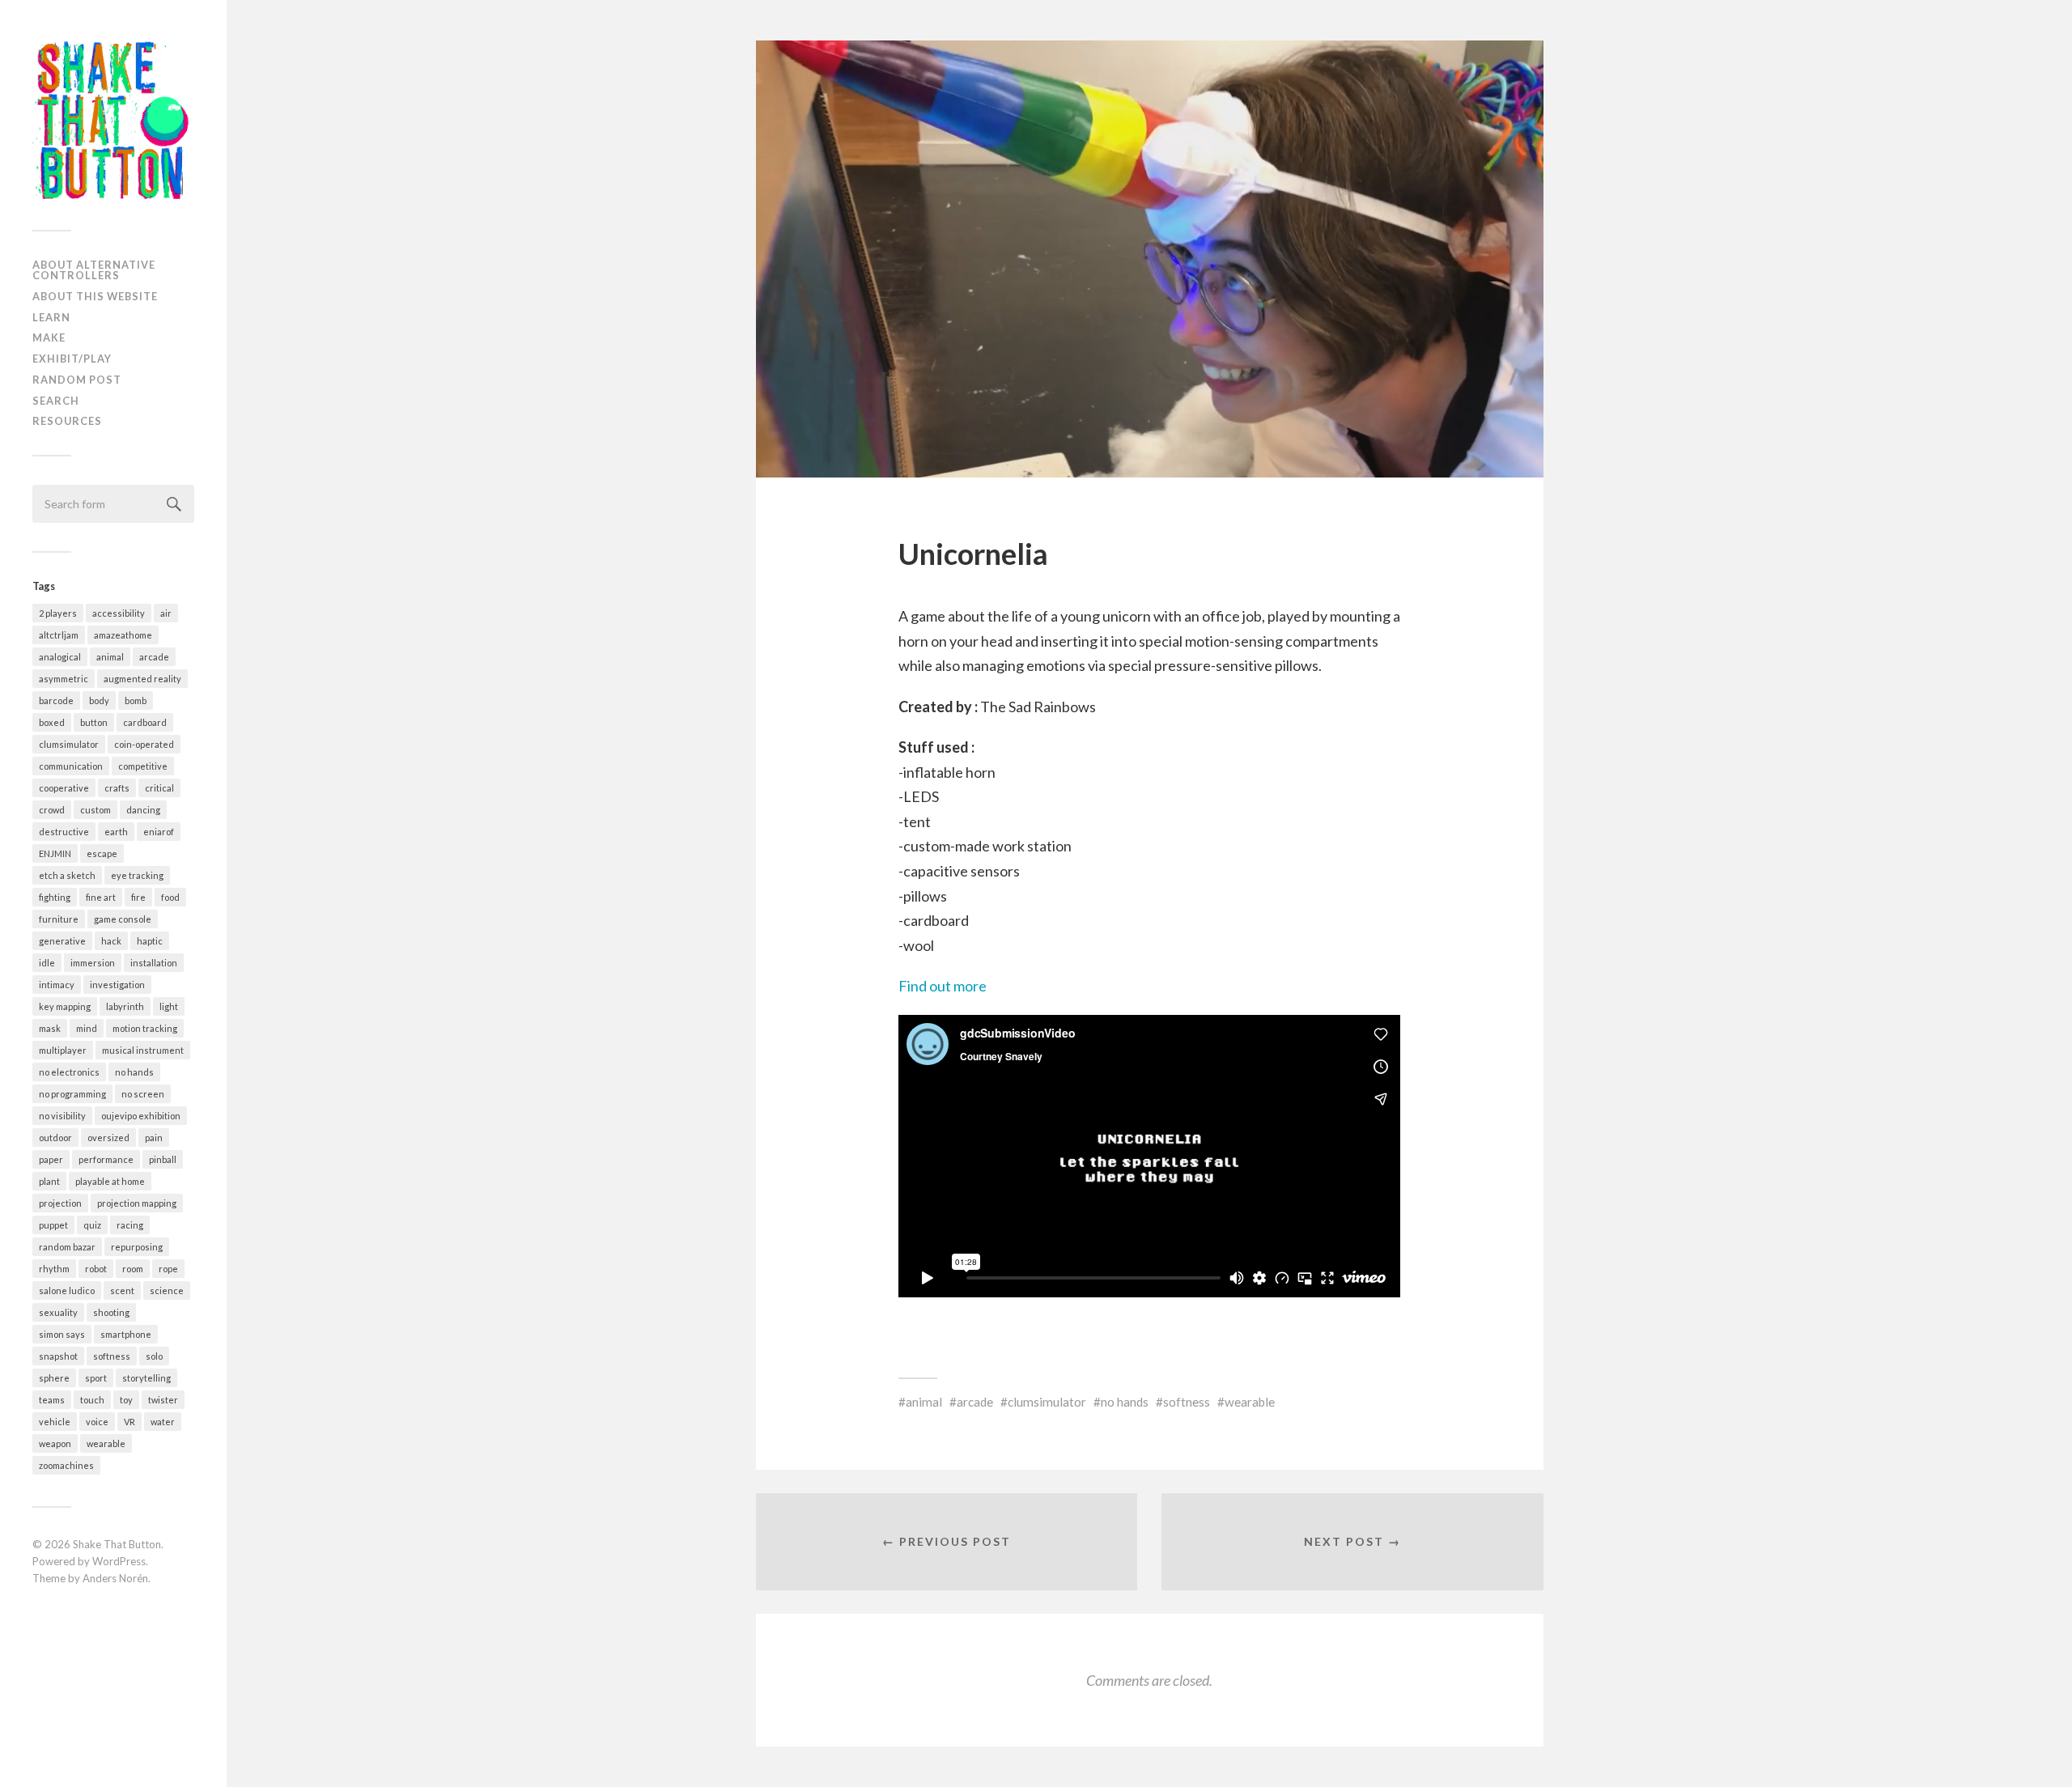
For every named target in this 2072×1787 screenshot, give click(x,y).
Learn (51, 317)
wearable (106, 1443)
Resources (67, 421)
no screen (143, 1094)
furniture (59, 919)
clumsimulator (69, 744)
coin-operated (144, 744)
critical (159, 788)
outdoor (55, 1138)
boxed (52, 722)
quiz (92, 1225)
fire (138, 897)
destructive (64, 832)
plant (49, 1181)
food (170, 897)
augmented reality (142, 679)
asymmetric (64, 679)
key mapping (65, 1006)
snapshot (58, 1356)
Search (56, 401)
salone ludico (67, 1290)
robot (96, 1269)
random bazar (67, 1247)
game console (123, 919)
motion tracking (145, 1028)
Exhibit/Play (72, 359)
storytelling (146, 1378)
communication (71, 766)
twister (163, 1400)
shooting (111, 1312)
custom (96, 810)
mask (50, 1028)
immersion (93, 963)
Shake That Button (117, 1544)
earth (116, 832)
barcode (56, 700)
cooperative (64, 788)
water (163, 1422)
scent (122, 1290)
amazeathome (123, 635)
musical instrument (143, 1050)
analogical (60, 657)
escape (102, 853)
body (99, 700)
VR (129, 1422)
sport (96, 1378)
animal (110, 657)
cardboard (145, 722)
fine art (101, 897)
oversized (108, 1138)
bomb (136, 700)
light (169, 1006)
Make (49, 337)
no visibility (62, 1116)
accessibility (119, 613)
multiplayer (63, 1050)
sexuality (58, 1312)
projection (60, 1203)
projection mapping (137, 1203)
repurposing (137, 1247)
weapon (55, 1443)
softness (112, 1356)
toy (126, 1400)
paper (51, 1159)
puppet (53, 1225)
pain (154, 1138)
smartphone (126, 1334)
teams (52, 1400)
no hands (134, 1072)
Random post (77, 380)
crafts (117, 788)
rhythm (54, 1269)
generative (62, 941)
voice (97, 1422)
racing (130, 1225)
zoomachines (66, 1465)
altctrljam (59, 635)
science (167, 1290)
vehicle (55, 1422)
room (133, 1269)
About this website (95, 296)
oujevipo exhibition (141, 1116)
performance (106, 1159)
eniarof (159, 832)
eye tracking (137, 875)
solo (154, 1356)
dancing (143, 810)
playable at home (110, 1181)
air (166, 613)
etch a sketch (67, 875)
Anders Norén (115, 1578)
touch (92, 1400)
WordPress (119, 1561)
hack (111, 941)
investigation (117, 985)
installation (154, 963)
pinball (163, 1159)
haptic (150, 941)
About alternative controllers (94, 270)
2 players (58, 613)
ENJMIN (55, 853)
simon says (62, 1334)
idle (47, 963)
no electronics (69, 1072)
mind (87, 1028)
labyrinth (125, 1006)
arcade (154, 657)
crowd (52, 810)
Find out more (943, 986)
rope (168, 1269)
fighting (55, 897)
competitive (143, 766)
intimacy (57, 985)
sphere (54, 1378)
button (94, 722)
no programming (72, 1094)
